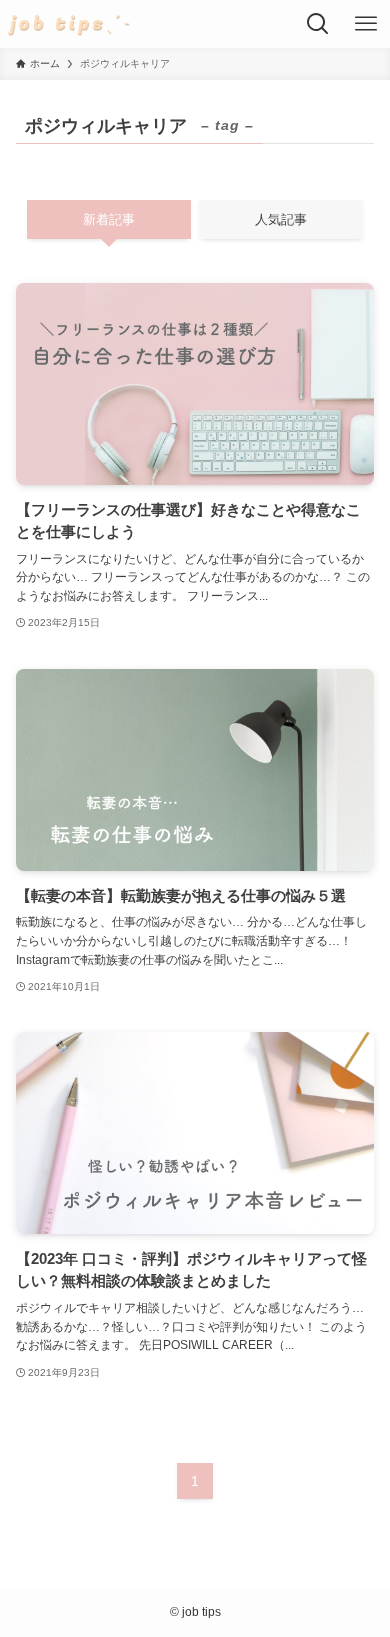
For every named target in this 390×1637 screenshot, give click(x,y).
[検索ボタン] (318, 24)
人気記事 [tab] (281, 219)
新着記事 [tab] (109, 219)
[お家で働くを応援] (69, 24)
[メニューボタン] (366, 24)
